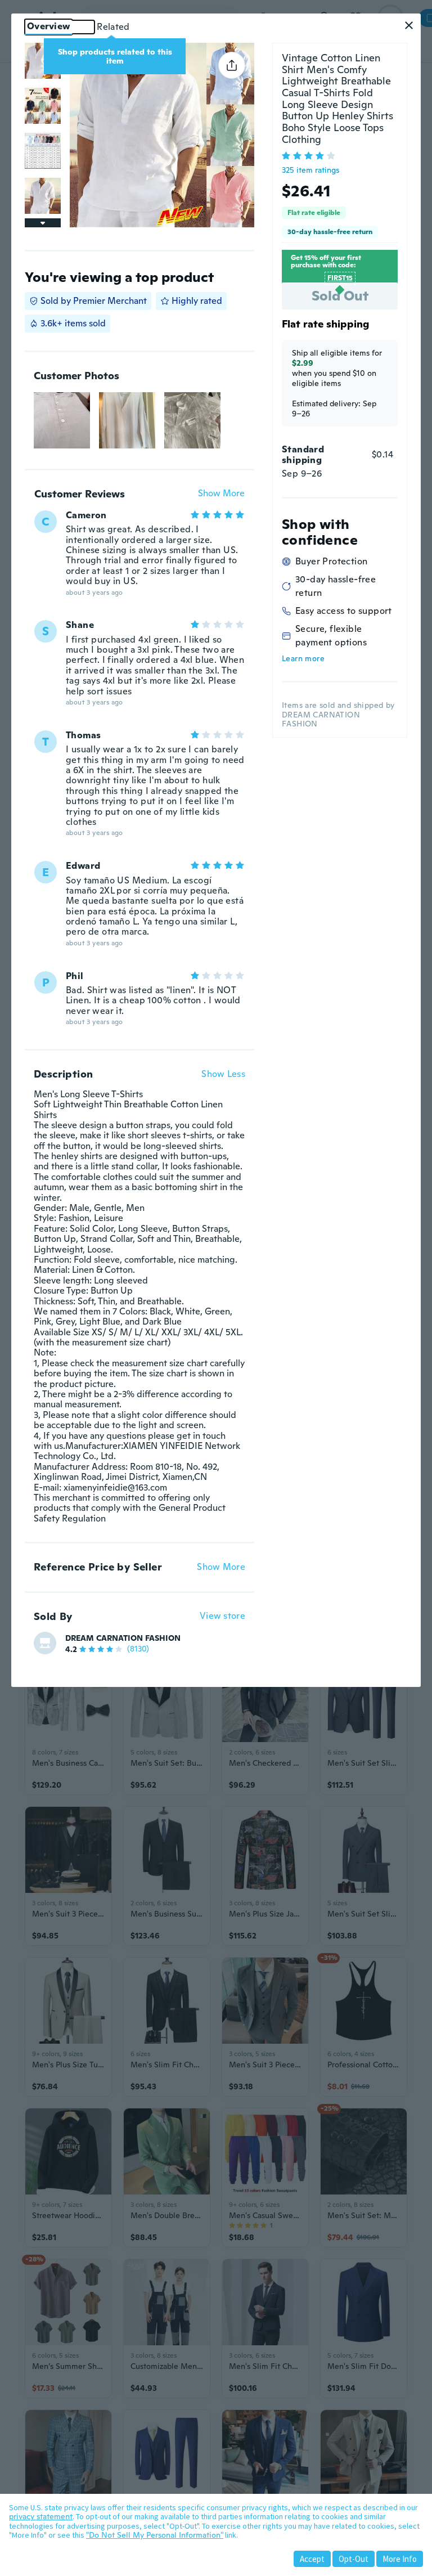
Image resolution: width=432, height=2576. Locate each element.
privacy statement (41, 2516)
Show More (221, 494)
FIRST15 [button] (340, 278)
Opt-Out (354, 2559)
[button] (409, 25)
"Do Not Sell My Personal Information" (155, 2535)
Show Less (223, 1074)
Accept (312, 2559)
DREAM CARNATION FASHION (123, 1638)
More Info (400, 2559)
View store (222, 1616)
